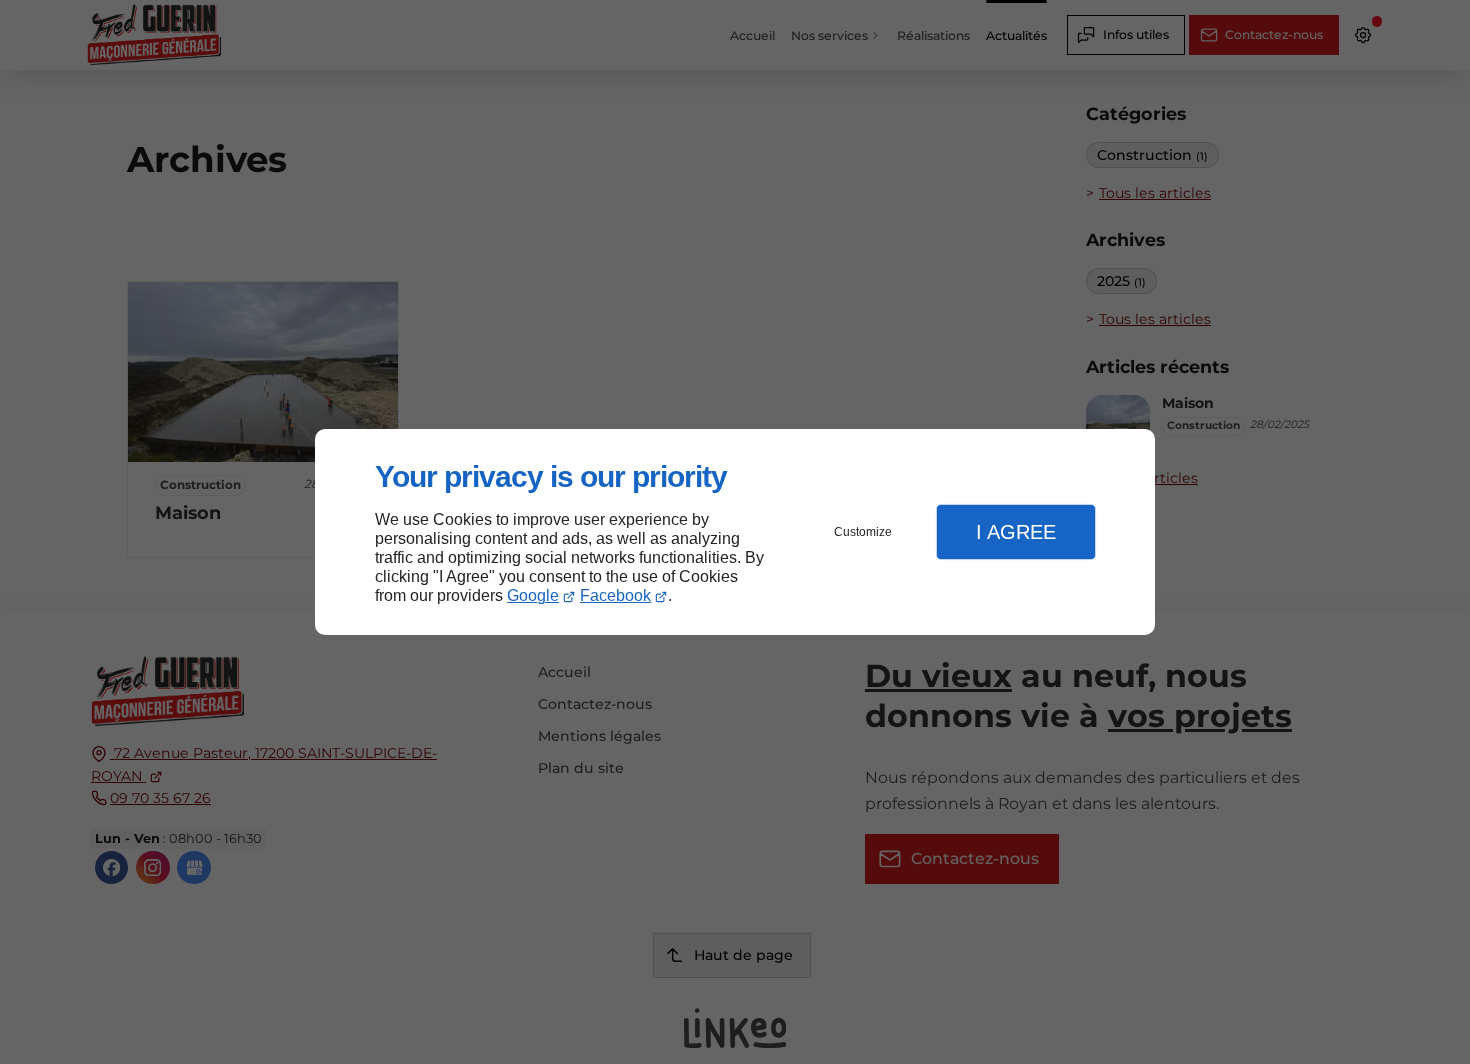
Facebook (615, 595)
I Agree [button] (1016, 532)
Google (533, 595)
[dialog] (735, 532)
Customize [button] (863, 532)
